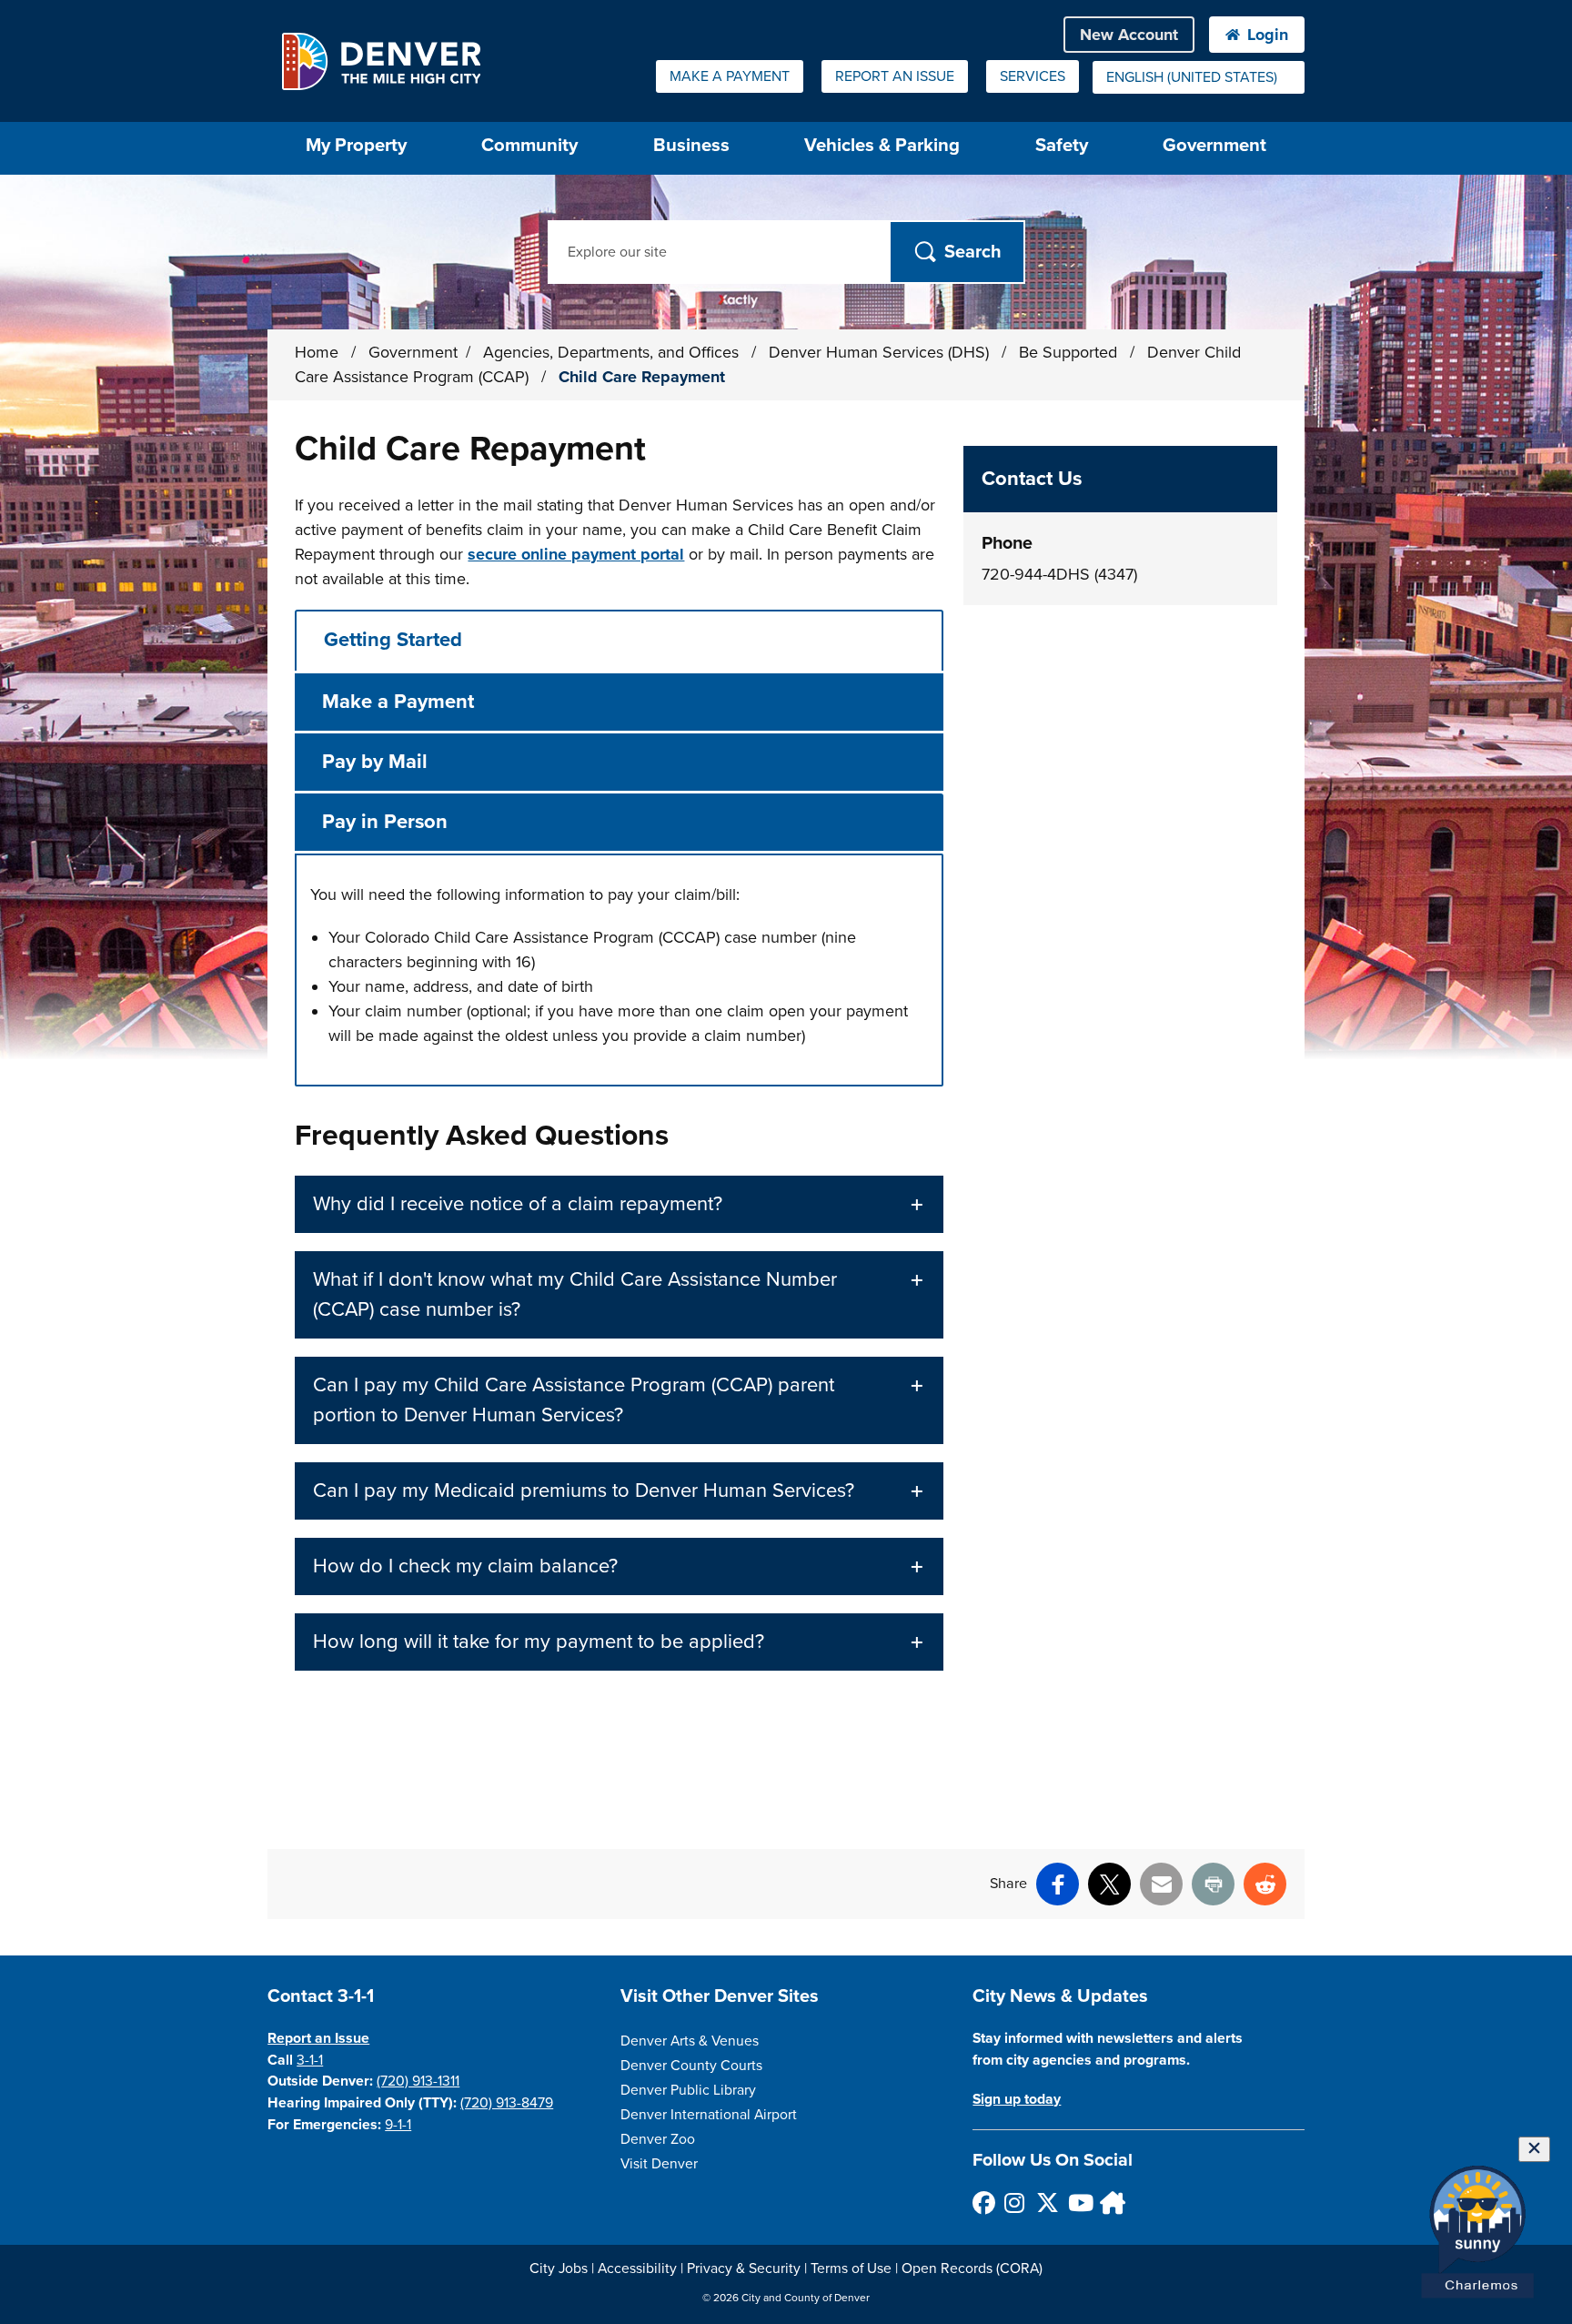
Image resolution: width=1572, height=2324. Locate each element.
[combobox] (1199, 77)
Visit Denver (659, 2164)
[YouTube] (1078, 2203)
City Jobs (559, 2268)
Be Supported (1070, 352)
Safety (1062, 145)
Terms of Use (851, 2268)
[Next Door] (1110, 2203)
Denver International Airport (709, 2115)
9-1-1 (398, 2125)
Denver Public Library (688, 2090)
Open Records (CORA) (972, 2268)
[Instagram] (1015, 2203)
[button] (619, 1204)
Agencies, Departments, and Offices (613, 352)
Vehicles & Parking (882, 145)
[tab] (619, 640)
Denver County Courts (691, 2066)
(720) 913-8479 (507, 2103)
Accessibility (637, 2268)
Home (317, 352)
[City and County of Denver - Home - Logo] (381, 61)
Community (529, 145)
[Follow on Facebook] (983, 2203)
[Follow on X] (1047, 2203)
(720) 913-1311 (418, 2081)
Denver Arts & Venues (690, 2041)
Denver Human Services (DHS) (881, 352)
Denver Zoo (658, 2139)
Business (691, 145)
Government (1214, 145)
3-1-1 (310, 2060)
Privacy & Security (744, 2268)
